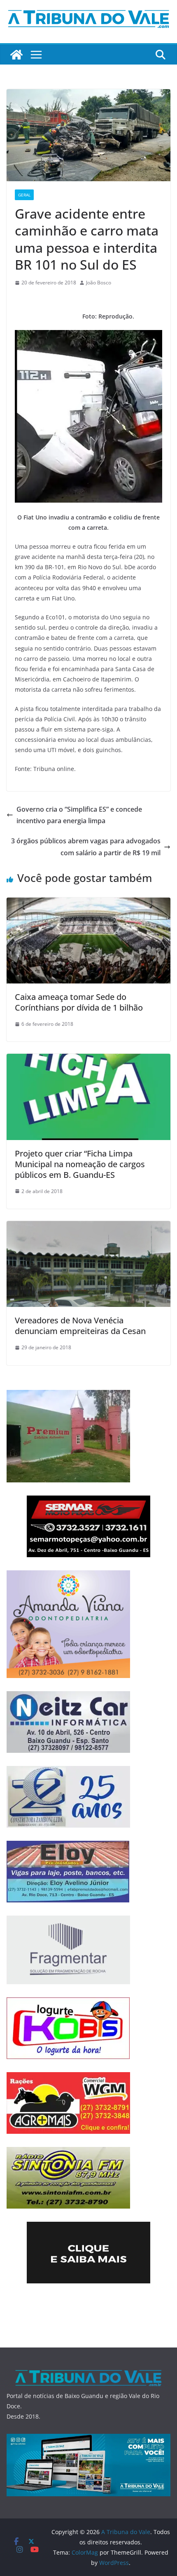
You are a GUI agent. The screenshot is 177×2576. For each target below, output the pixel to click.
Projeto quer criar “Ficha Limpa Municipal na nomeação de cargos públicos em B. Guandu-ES (80, 1164)
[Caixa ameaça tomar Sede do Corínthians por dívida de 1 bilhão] (88, 903)
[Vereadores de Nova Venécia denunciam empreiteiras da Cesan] (88, 1227)
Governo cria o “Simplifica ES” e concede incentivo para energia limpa (79, 815)
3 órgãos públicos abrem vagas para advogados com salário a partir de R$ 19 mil (86, 847)
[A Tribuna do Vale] (16, 55)
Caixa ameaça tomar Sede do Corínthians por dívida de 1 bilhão (79, 1002)
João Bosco (99, 283)
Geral (24, 195)
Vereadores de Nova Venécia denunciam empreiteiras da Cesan (80, 1326)
